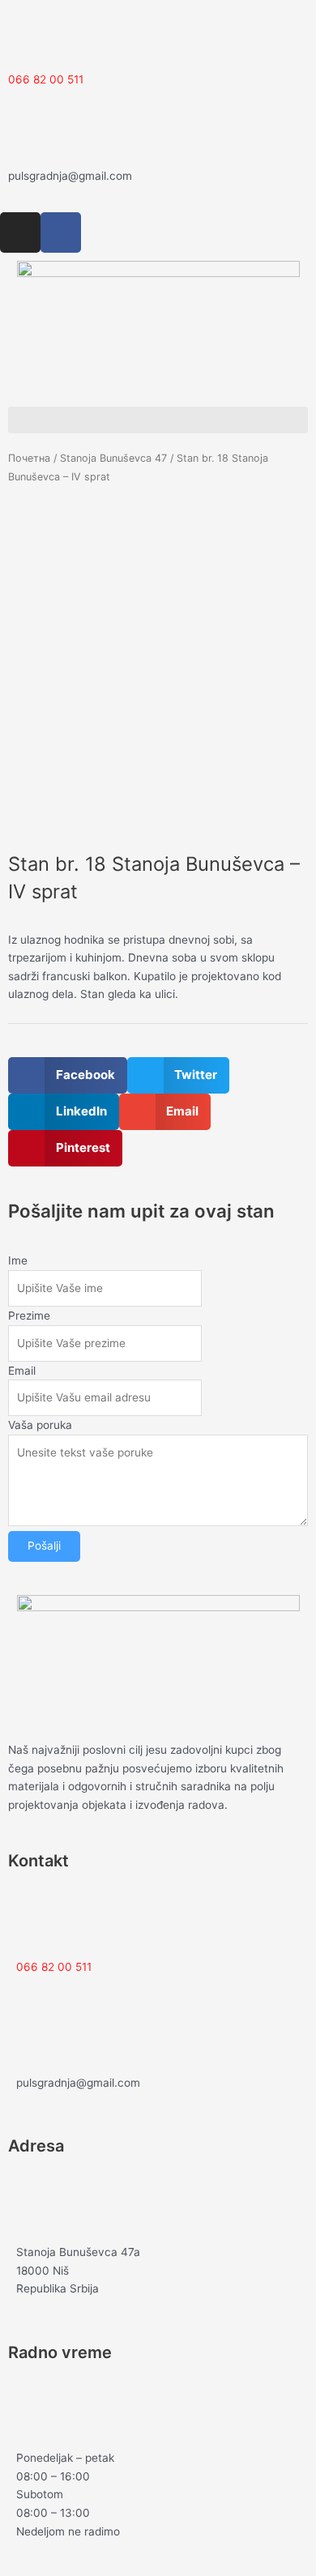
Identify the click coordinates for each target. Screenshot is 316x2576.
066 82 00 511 (46, 79)
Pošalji (44, 1546)
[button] (158, 420)
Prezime (29, 1316)
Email (22, 1371)
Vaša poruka (40, 1425)
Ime (18, 1260)
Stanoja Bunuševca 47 (113, 458)
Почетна (29, 458)
